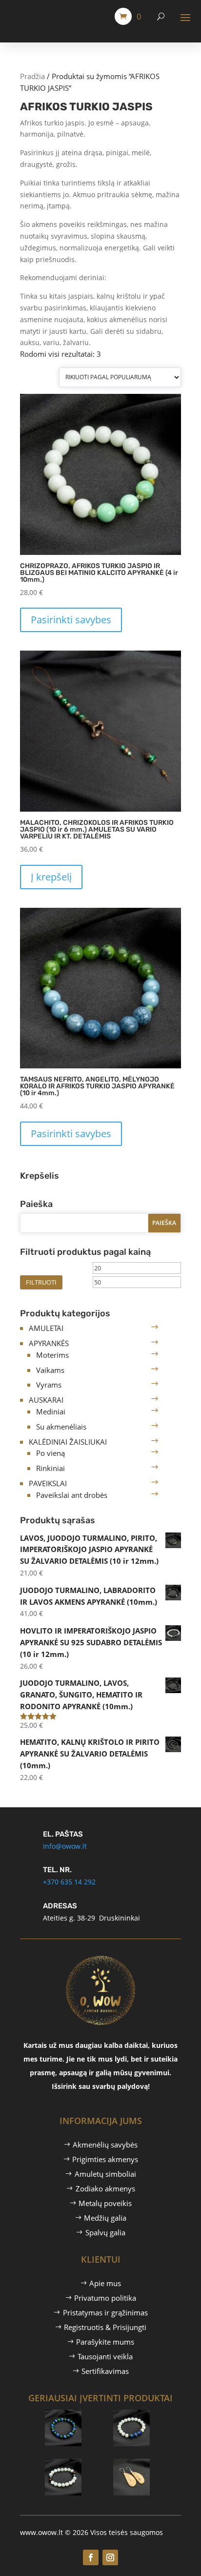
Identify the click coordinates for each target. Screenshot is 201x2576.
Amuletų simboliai (105, 2174)
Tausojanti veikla (105, 2356)
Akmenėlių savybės (105, 2145)
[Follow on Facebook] (91, 2557)
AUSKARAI (46, 1400)
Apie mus (105, 2283)
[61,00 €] (76, 2463)
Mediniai (51, 1411)
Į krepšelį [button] (51, 877)
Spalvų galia (105, 2232)
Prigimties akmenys (105, 2159)
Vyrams (49, 1385)
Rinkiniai (50, 1468)
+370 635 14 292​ (69, 1882)
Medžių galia (105, 2218)
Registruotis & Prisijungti (105, 2327)
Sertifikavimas (105, 2371)
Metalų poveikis (105, 2203)
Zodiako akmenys (105, 2188)
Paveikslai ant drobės (72, 1495)
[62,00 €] (145, 2413)
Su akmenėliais (61, 1427)
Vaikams (50, 1370)
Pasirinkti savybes (71, 620)
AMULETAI (46, 1328)
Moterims (52, 1355)
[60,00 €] (145, 2463)
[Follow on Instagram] (110, 2557)
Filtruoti (41, 1282)
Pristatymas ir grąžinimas (105, 2312)
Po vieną (50, 1453)
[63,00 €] (76, 2413)
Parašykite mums (105, 2342)
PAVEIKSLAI (48, 1483)
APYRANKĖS (49, 1343)
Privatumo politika (105, 2298)
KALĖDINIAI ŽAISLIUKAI (68, 1442)
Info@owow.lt (65, 1846)
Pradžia (32, 76)
